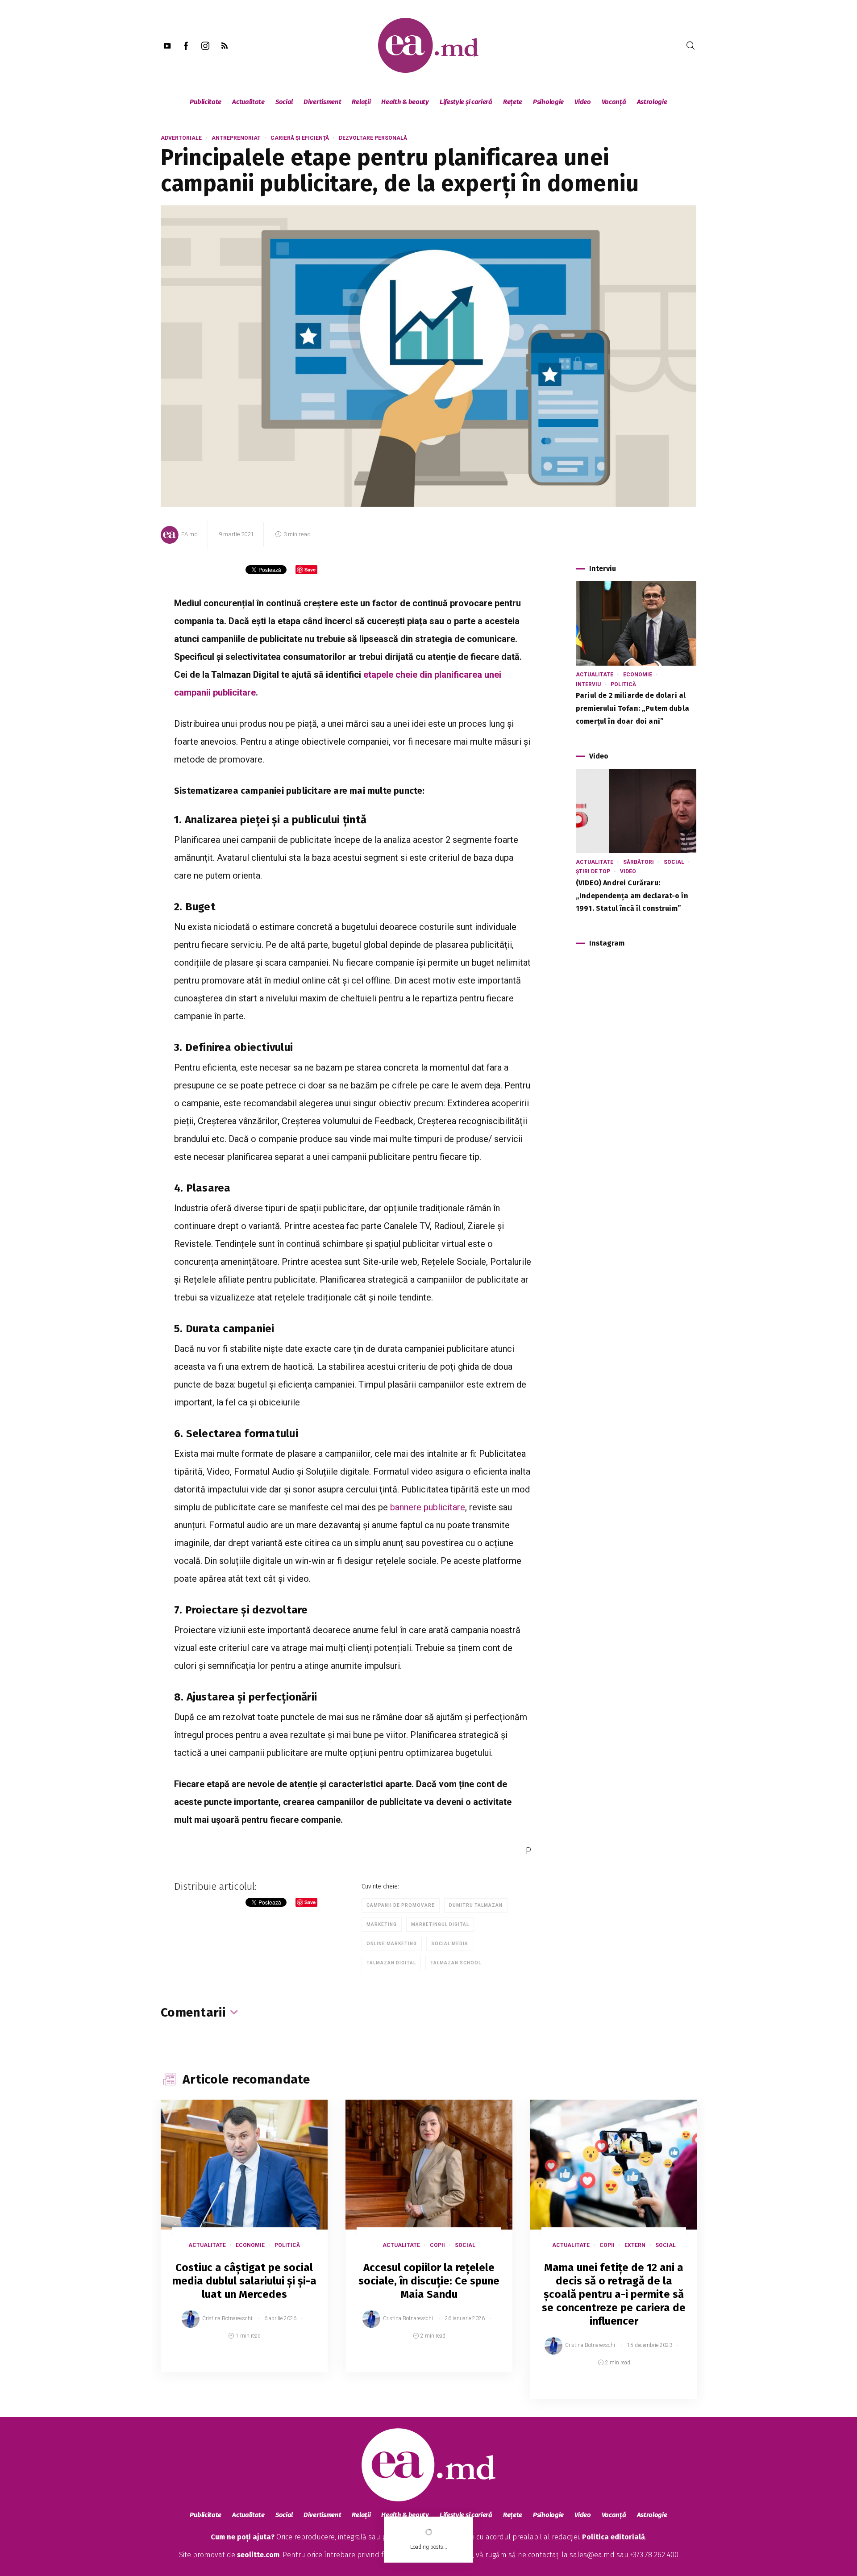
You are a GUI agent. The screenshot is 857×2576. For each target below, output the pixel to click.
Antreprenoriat (236, 138)
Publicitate (206, 102)
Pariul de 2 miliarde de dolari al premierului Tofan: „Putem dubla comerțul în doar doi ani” (632, 708)
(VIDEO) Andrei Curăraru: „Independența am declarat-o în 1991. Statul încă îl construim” (632, 896)
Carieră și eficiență (300, 138)
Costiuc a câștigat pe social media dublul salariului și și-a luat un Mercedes (244, 2281)
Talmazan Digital (391, 1963)
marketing (382, 1924)
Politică (623, 684)
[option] (244, 2245)
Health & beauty (405, 102)
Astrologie (652, 102)
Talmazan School (456, 1963)
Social (284, 102)
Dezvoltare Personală (373, 138)
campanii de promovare (401, 1905)
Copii (437, 2245)
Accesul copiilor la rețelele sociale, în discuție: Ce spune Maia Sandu (429, 2281)
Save (299, 2366)
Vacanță (614, 102)
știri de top (593, 871)
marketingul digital (440, 1924)
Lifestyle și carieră (466, 102)
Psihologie (548, 102)
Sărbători (639, 862)
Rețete (513, 102)
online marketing (392, 1944)
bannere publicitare (428, 1507)
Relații (361, 102)
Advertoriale (181, 138)
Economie (638, 675)
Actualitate (248, 102)
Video (583, 102)
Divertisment (322, 102)
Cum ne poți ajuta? (243, 2537)
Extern (635, 2245)
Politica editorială (614, 2537)
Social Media (450, 1944)
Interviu (588, 684)
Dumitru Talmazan (476, 1905)
